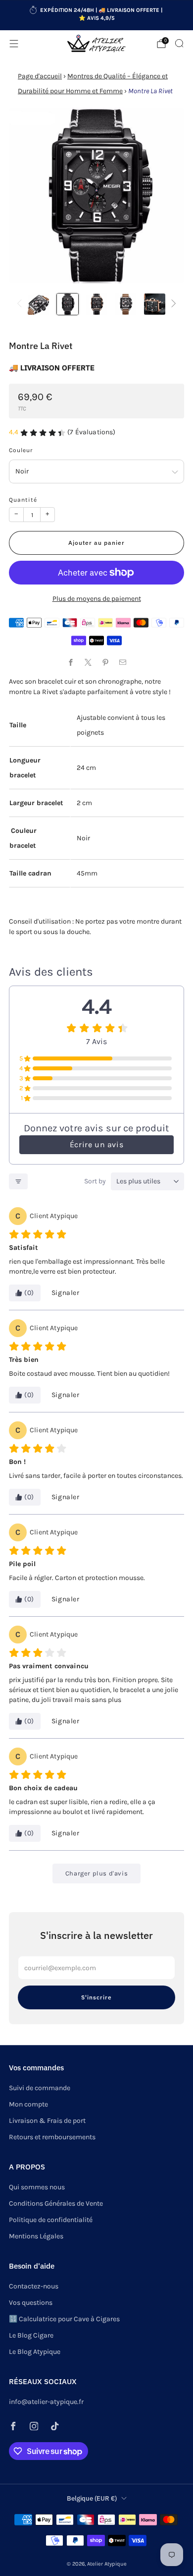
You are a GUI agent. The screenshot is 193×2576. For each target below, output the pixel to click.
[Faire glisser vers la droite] (172, 304)
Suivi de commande (40, 2088)
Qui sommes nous (37, 2187)
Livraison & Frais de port (47, 2121)
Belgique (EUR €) (92, 2498)
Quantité (23, 500)
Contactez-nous (34, 2286)
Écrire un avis (96, 1144)
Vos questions (31, 2303)
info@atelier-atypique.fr (46, 2402)
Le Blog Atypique (35, 2352)
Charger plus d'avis (96, 1873)
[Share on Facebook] (71, 662)
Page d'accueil (40, 76)
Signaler (66, 1293)
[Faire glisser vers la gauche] (21, 304)
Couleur (21, 450)
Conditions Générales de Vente (56, 2203)
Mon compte (28, 2104)
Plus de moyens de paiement (97, 599)
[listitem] (97, 15)
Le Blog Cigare (31, 2335)
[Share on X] (88, 662)
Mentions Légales (36, 2236)
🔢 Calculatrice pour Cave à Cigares (64, 2319)
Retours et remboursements (52, 2137)
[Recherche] (179, 43)
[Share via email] (122, 662)
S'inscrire (96, 1997)
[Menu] (14, 44)
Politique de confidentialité (51, 2220)
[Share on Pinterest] (105, 662)
